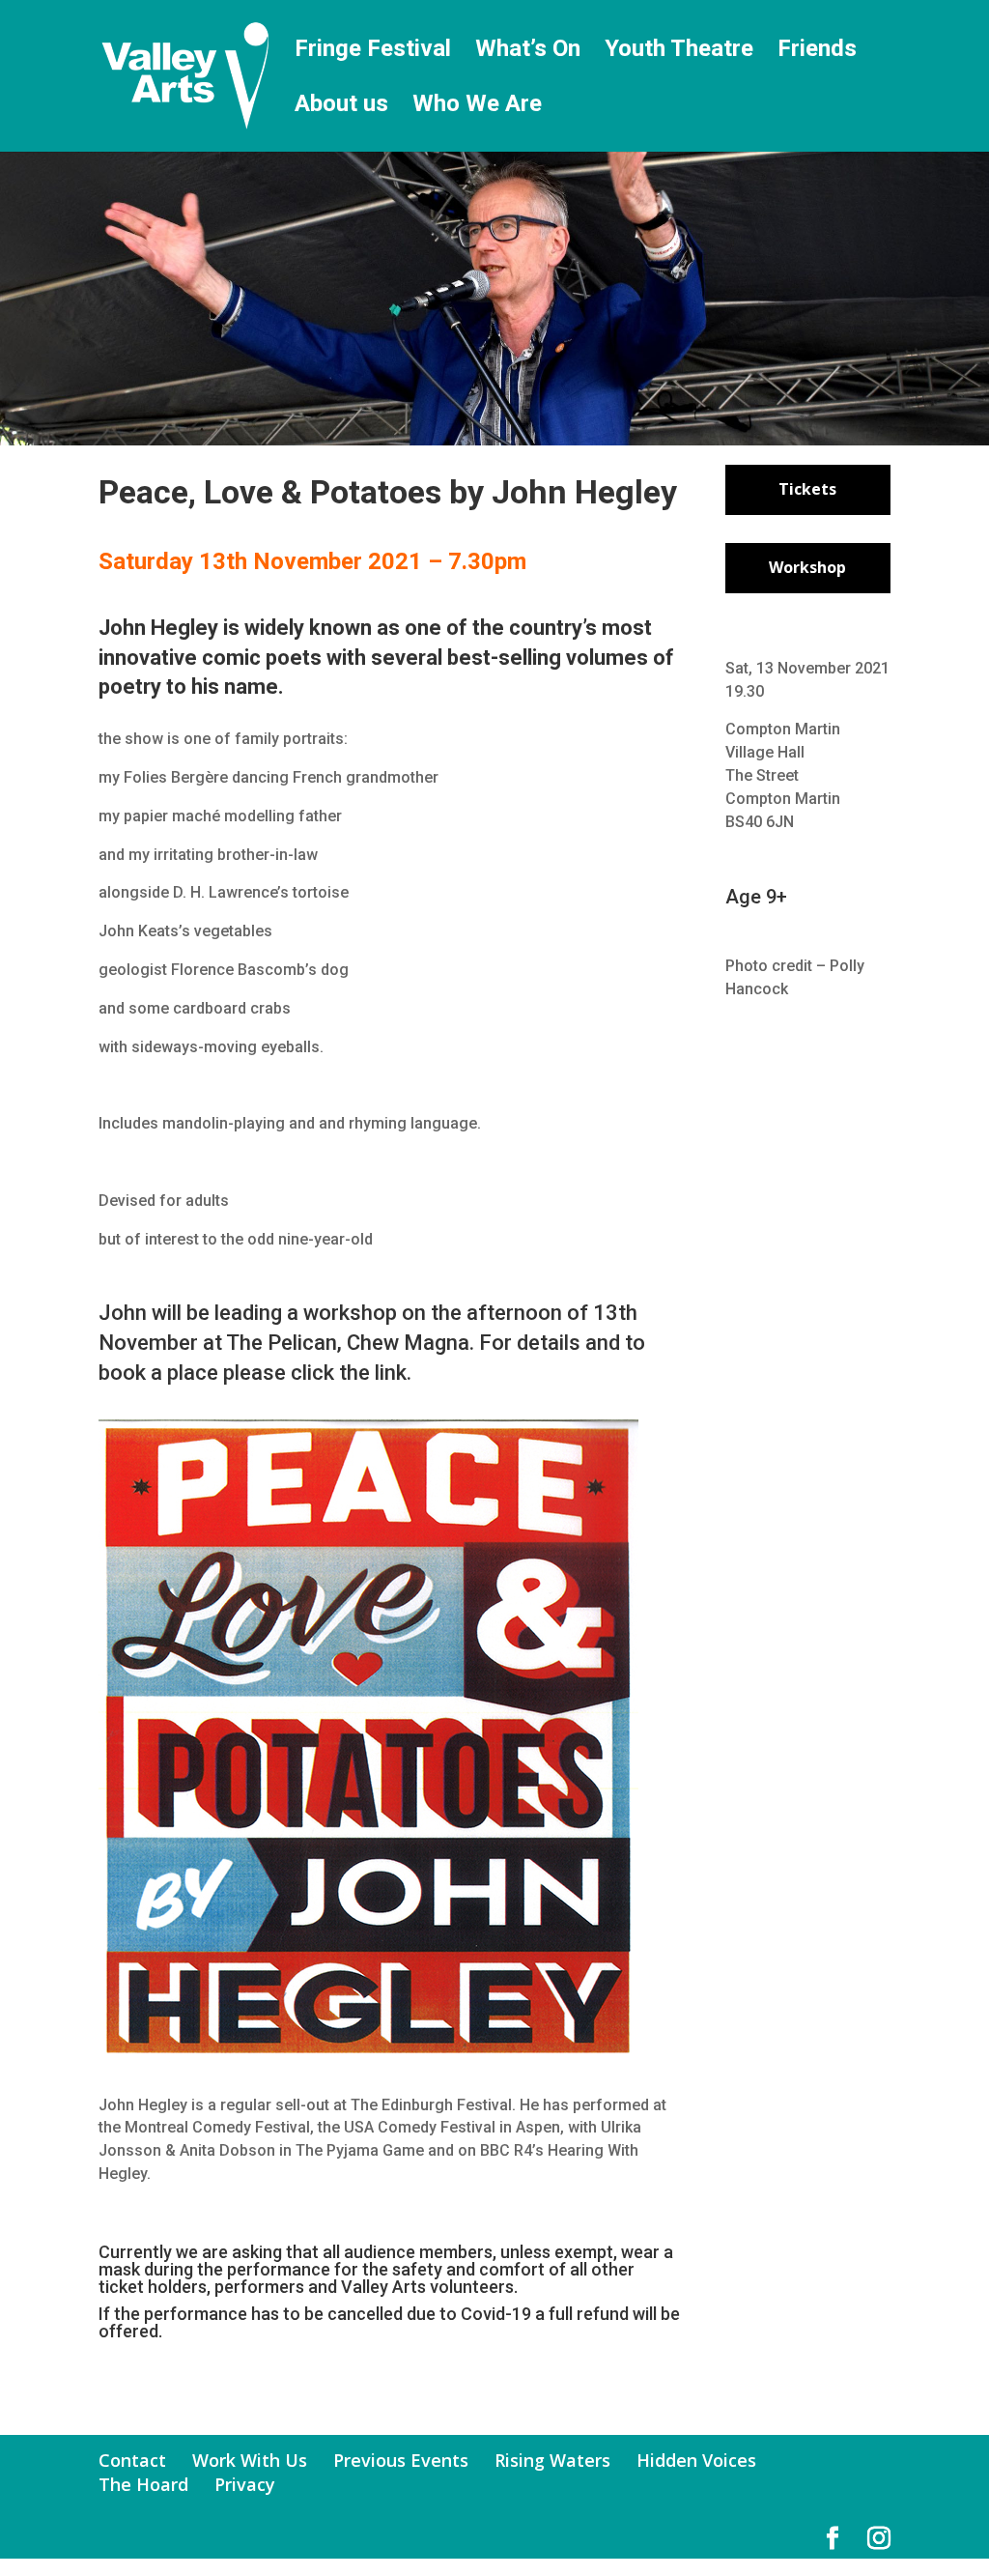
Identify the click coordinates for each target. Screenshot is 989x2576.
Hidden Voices (696, 2460)
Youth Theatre (679, 52)
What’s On (528, 52)
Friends (817, 52)
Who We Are (477, 107)
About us (341, 107)
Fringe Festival (373, 52)
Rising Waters (552, 2460)
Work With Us (250, 2460)
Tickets (807, 489)
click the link (349, 1373)
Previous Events (401, 2460)
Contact (132, 2460)
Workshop (807, 567)
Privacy (245, 2484)
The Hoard (143, 2484)
